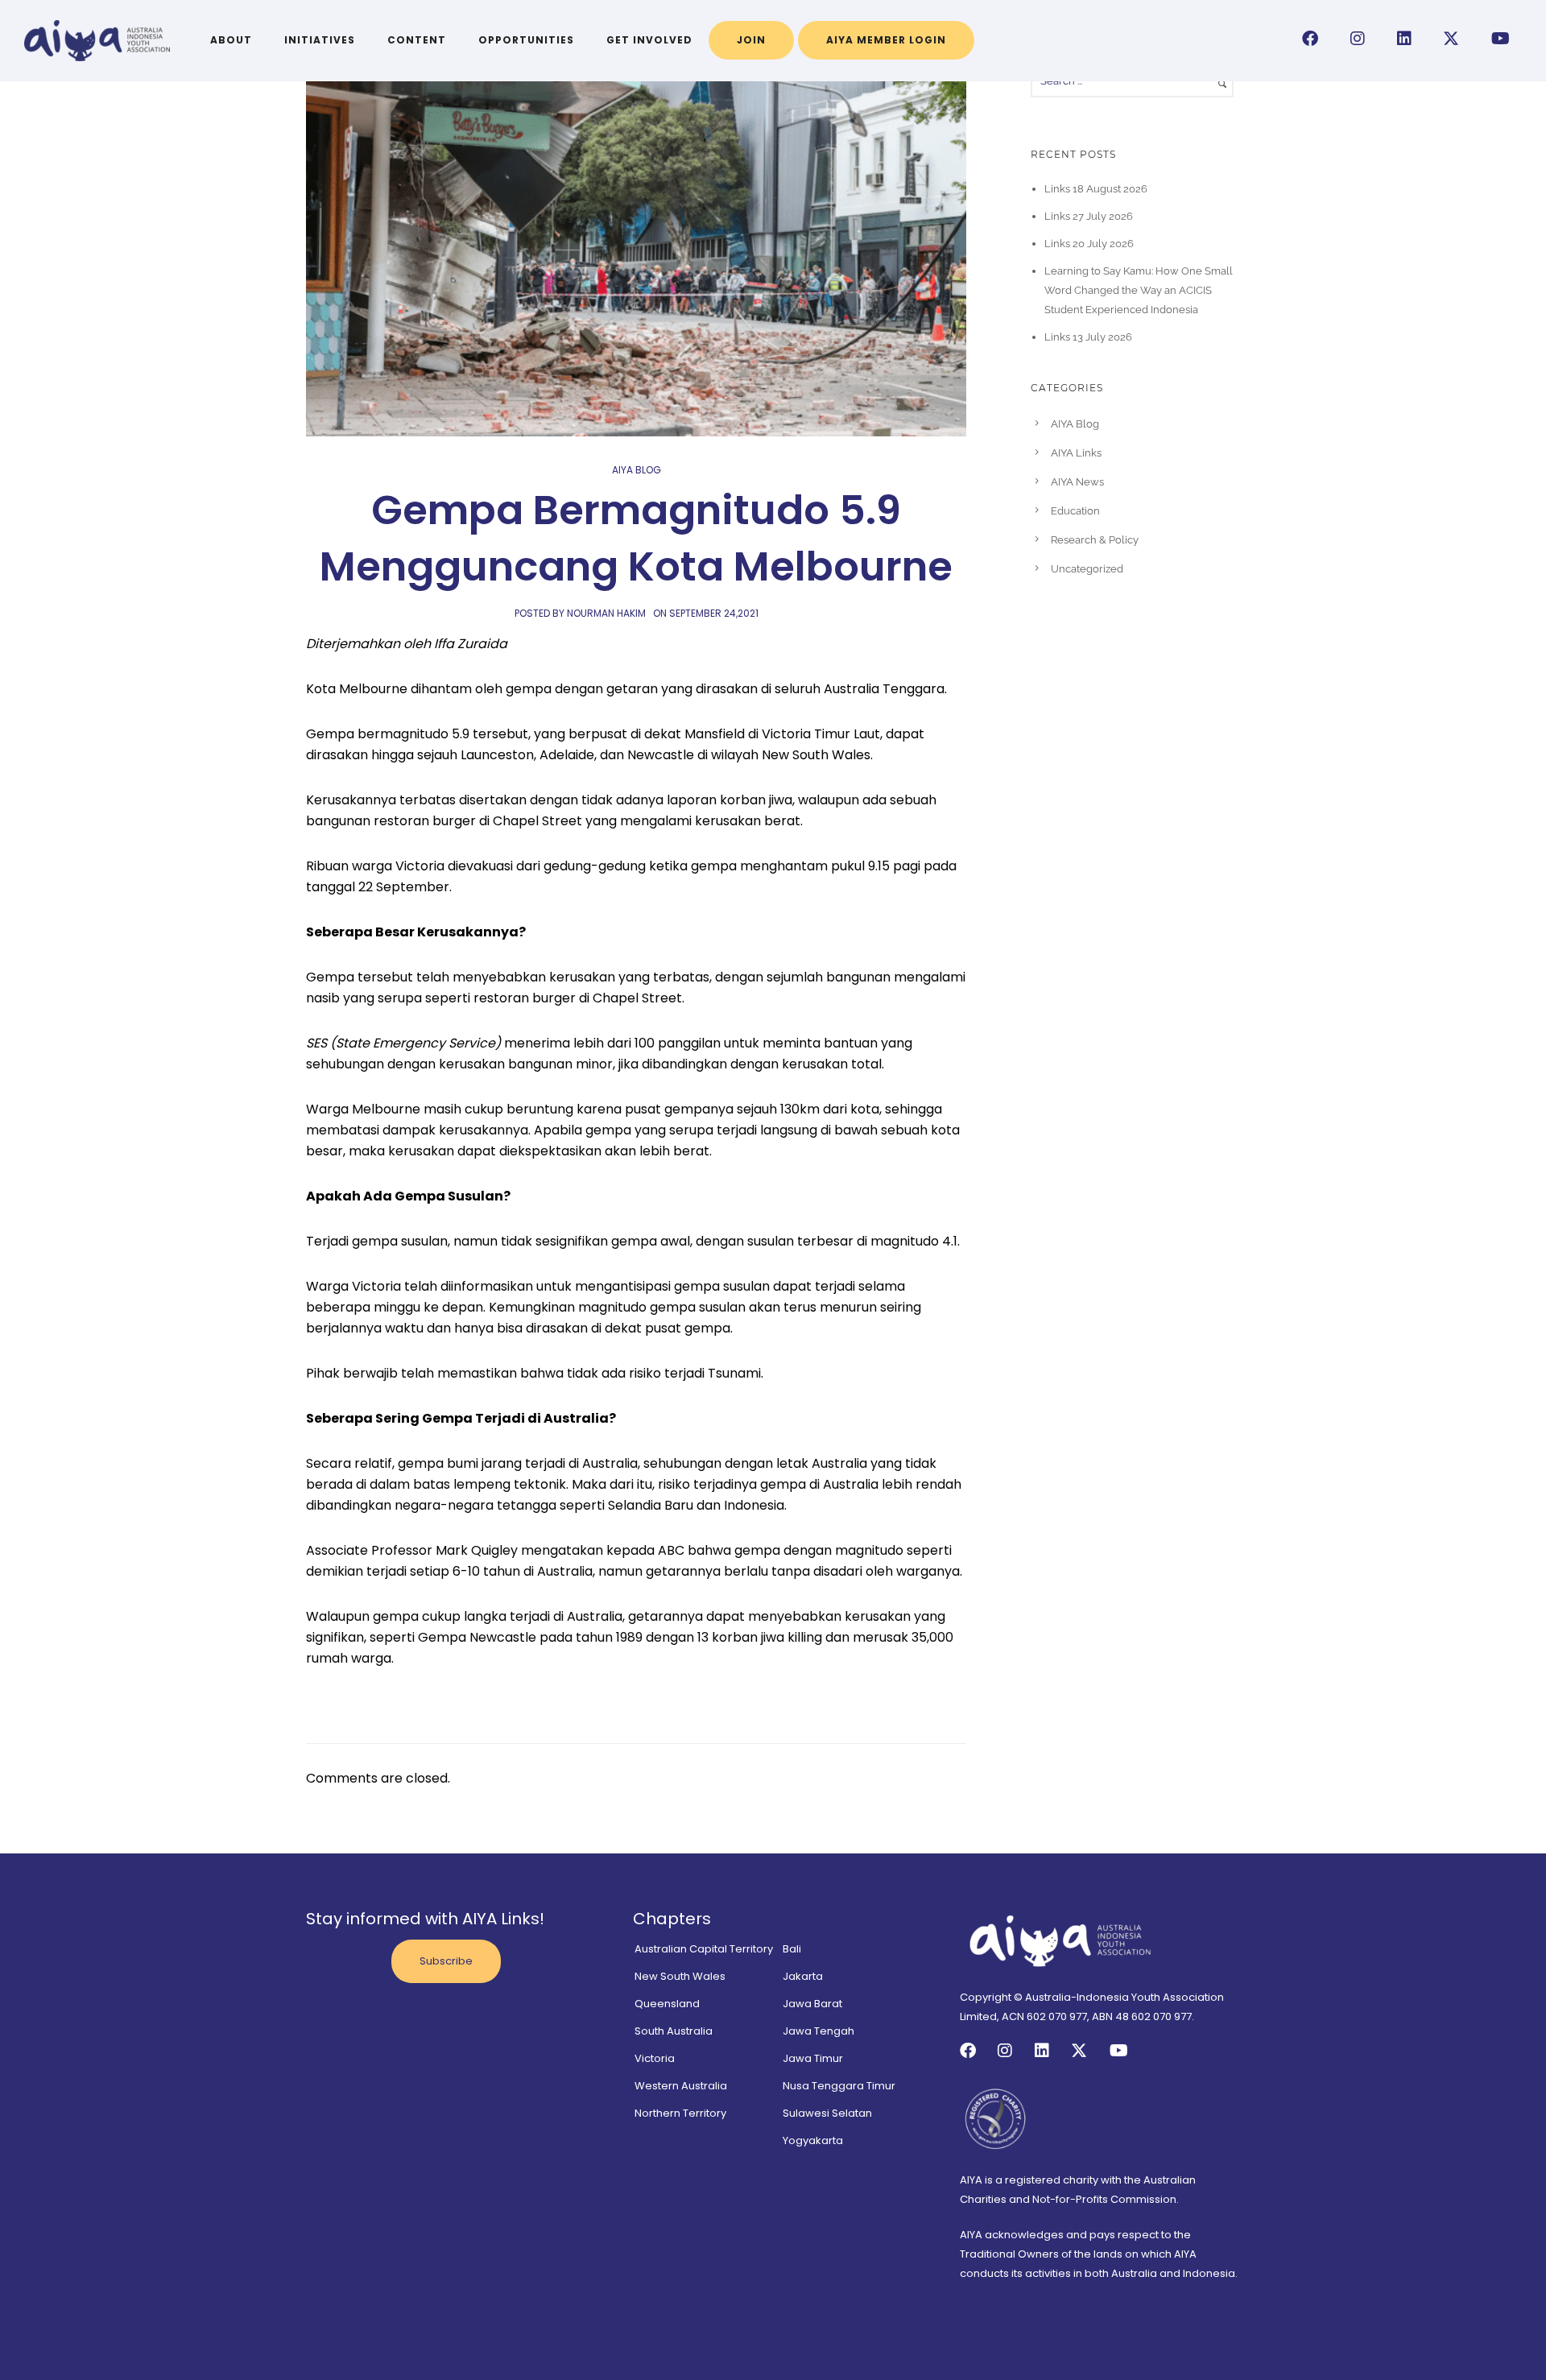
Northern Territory (680, 2113)
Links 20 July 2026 (1089, 244)
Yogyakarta (813, 2140)
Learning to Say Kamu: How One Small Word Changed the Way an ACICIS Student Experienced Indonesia (1139, 290)
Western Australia (681, 2086)
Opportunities (526, 40)
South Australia (674, 2031)
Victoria (655, 2058)
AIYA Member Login (886, 40)
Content (417, 40)
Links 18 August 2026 (1096, 189)
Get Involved (649, 40)
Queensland (667, 2004)
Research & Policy (1095, 540)
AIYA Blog (637, 470)
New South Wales (680, 1976)
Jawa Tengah (818, 2031)
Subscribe (446, 1961)
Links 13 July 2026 (1088, 337)
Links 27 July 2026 (1089, 216)
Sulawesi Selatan (827, 2113)
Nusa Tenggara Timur (839, 2086)
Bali (792, 1949)
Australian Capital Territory (704, 1949)
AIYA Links (1076, 453)
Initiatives (320, 40)
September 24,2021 (714, 613)
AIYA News (1077, 482)
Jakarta (803, 1976)
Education (1075, 511)
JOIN (751, 40)
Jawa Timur (813, 2058)
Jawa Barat (812, 2004)
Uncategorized (1087, 569)
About (231, 40)
